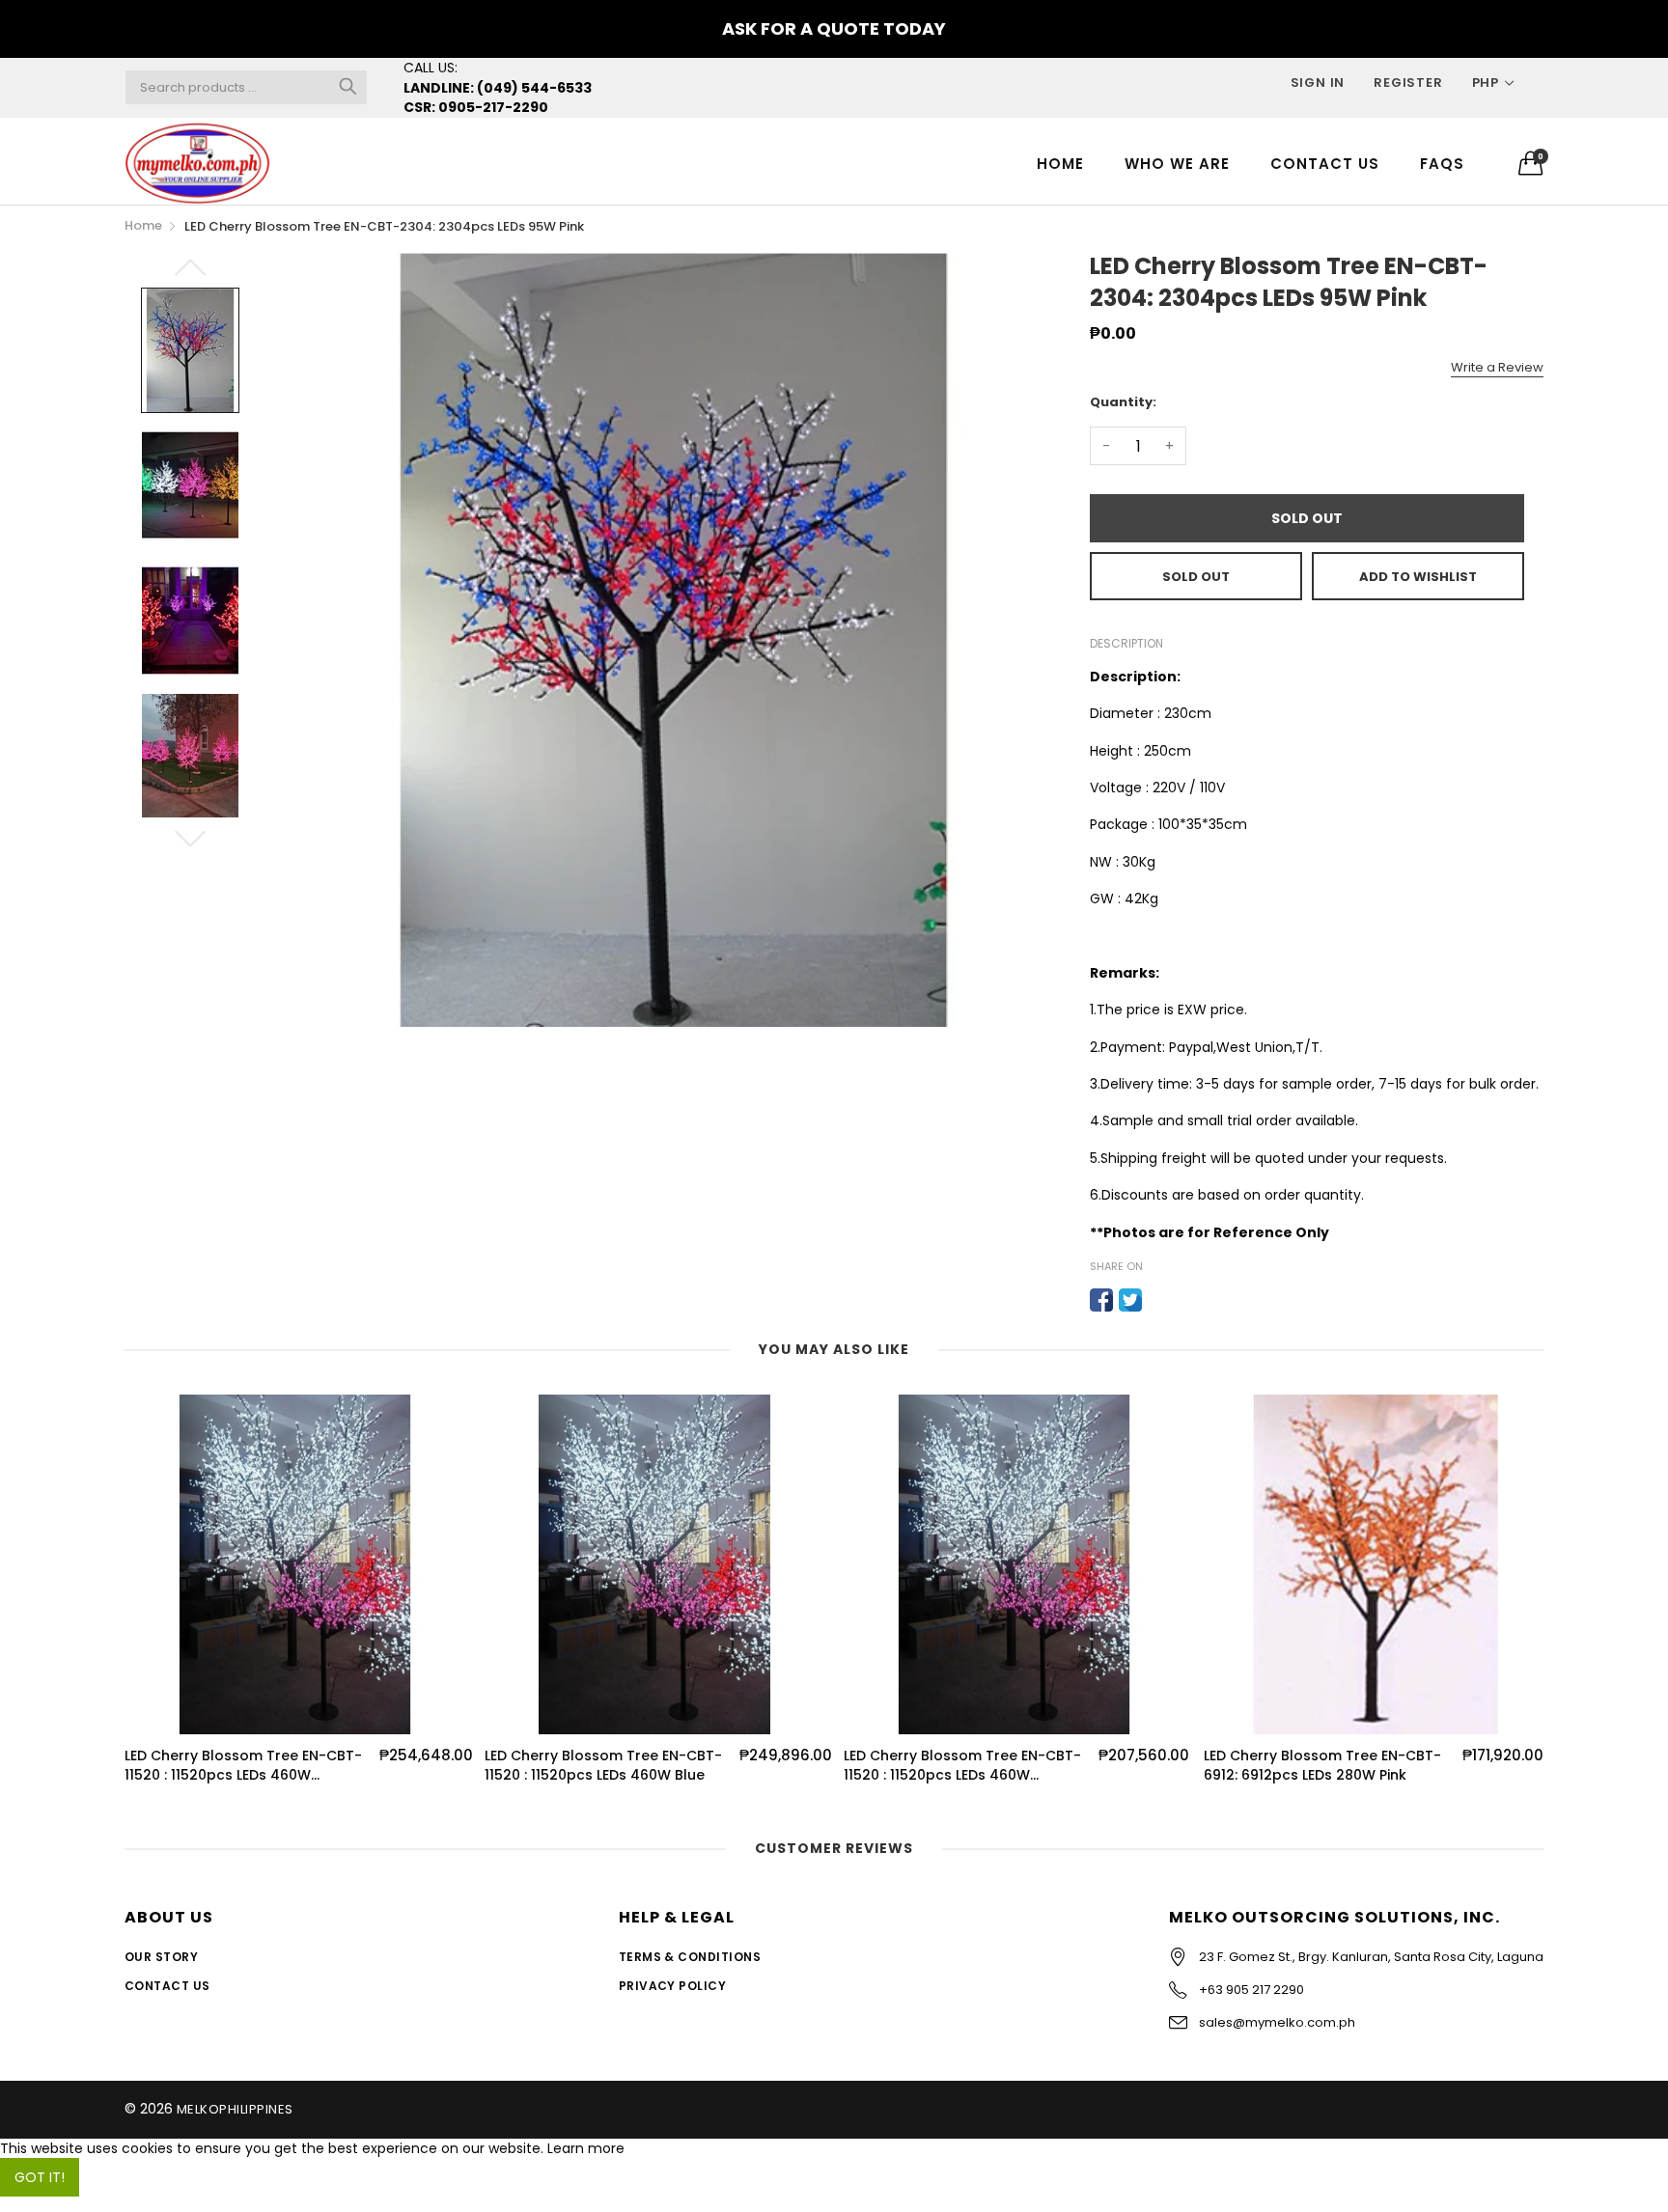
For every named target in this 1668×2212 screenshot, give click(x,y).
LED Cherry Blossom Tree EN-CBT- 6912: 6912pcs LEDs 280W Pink (1154, 1766)
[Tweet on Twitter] (1130, 1300)
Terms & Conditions (690, 1957)
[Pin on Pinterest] (1159, 1300)
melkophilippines (235, 2109)
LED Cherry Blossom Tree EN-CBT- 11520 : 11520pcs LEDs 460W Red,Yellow (793, 1766)
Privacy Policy (673, 1986)
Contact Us (1325, 164)
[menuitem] (1060, 163)
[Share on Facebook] (1101, 1300)
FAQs (1442, 164)
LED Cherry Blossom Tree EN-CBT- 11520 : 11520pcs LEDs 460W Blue (434, 1766)
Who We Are (1177, 164)
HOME (1060, 164)
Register (1408, 83)
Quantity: (1123, 402)
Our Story (161, 1957)
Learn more (586, 2148)
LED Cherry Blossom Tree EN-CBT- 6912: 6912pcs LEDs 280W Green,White (1513, 1766)
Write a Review (1497, 367)
